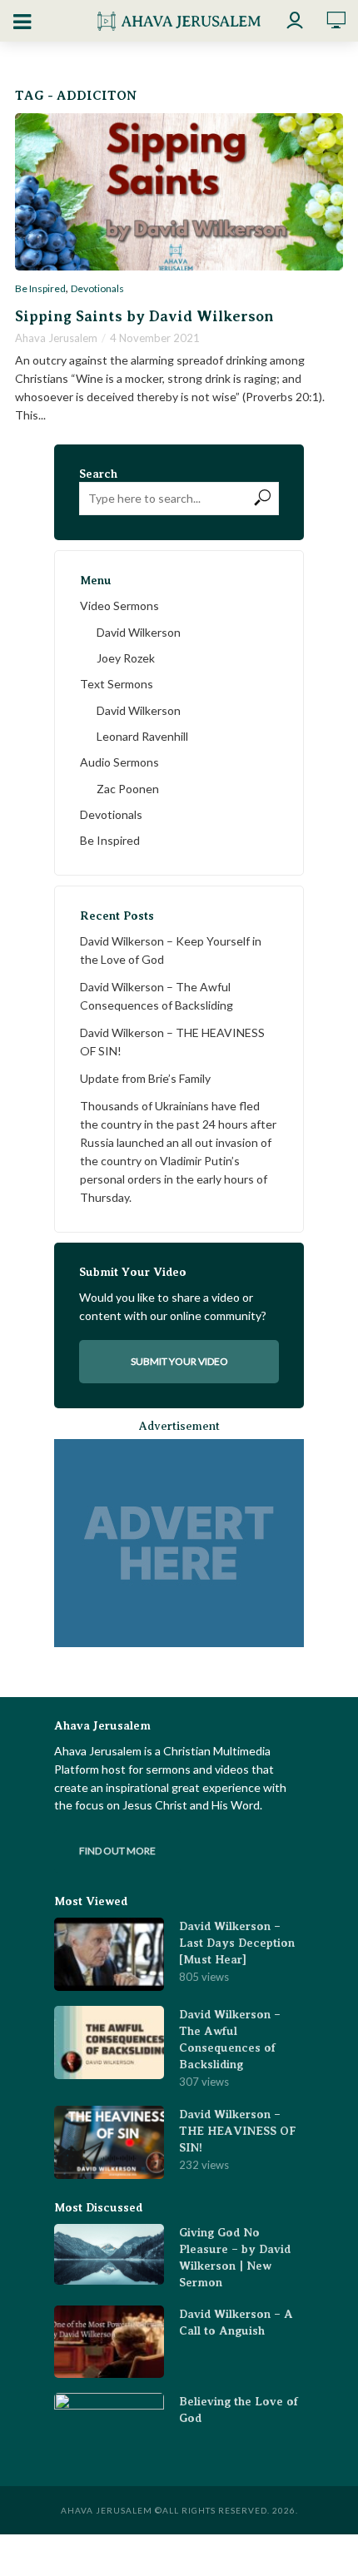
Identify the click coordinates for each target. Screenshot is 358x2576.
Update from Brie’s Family (145, 1078)
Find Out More (117, 1851)
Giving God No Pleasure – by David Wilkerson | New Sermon (235, 2257)
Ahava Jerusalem (56, 338)
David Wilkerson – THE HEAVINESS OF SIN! (172, 1042)
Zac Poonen (128, 789)
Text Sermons (117, 684)
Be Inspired (40, 289)
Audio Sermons (119, 762)
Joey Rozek (126, 658)
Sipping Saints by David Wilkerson (144, 316)
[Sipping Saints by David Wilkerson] (179, 192)
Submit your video (179, 1361)
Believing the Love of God (239, 2410)
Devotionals (97, 289)
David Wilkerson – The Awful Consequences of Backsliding (157, 996)
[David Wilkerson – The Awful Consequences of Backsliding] (109, 2042)
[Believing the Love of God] (109, 2430)
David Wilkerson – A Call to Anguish (236, 2322)
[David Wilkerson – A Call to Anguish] (109, 2342)
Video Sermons (119, 606)
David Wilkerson (139, 632)
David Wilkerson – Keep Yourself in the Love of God (171, 950)
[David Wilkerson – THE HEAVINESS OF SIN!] (109, 2142)
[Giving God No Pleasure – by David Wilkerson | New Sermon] (109, 2255)
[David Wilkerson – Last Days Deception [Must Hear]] (109, 1954)
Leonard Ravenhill (142, 736)
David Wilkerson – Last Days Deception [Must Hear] (237, 1943)
